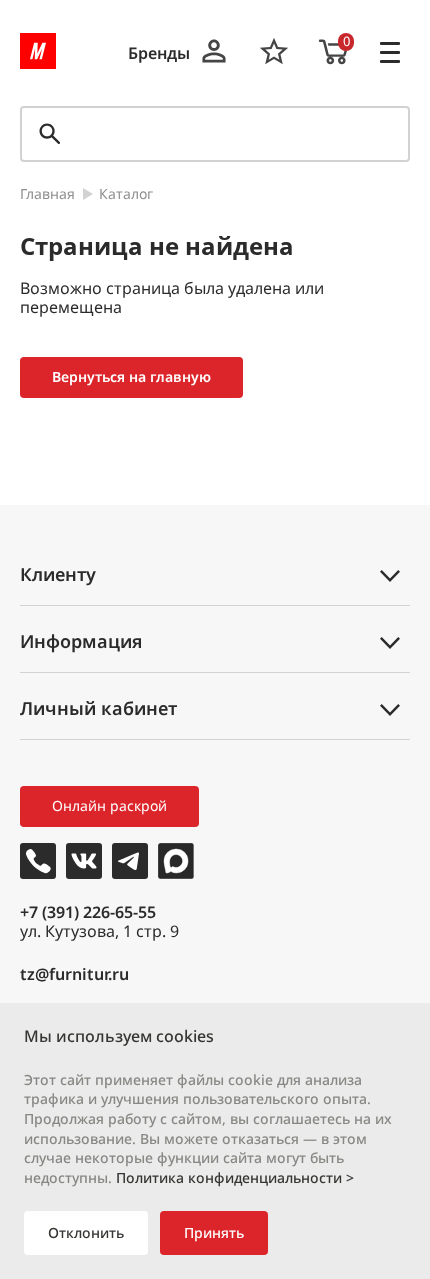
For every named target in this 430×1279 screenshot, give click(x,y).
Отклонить (86, 1232)
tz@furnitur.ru (74, 974)
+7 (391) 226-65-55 (88, 912)
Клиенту (58, 574)
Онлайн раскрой (109, 805)
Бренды (159, 53)
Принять (214, 1232)
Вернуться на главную (131, 376)
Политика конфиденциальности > (235, 1177)
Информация (81, 641)
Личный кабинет (98, 708)
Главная (47, 194)
